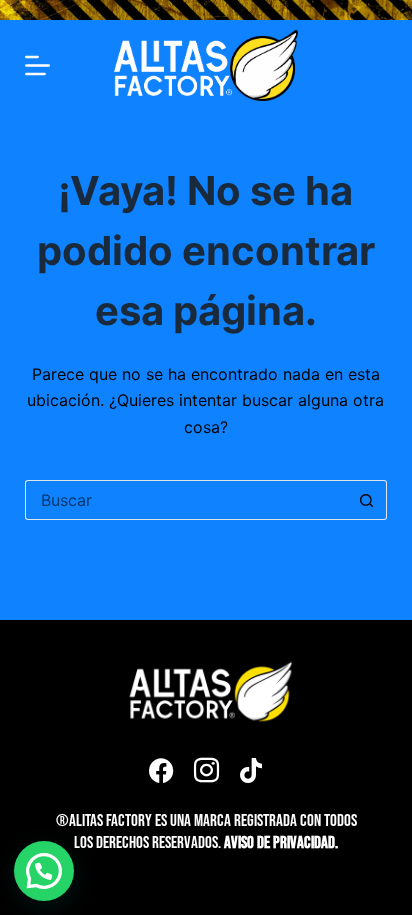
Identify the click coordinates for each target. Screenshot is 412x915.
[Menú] (37, 65)
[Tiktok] (251, 770)
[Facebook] (161, 770)
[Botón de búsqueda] (367, 500)
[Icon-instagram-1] (206, 770)
